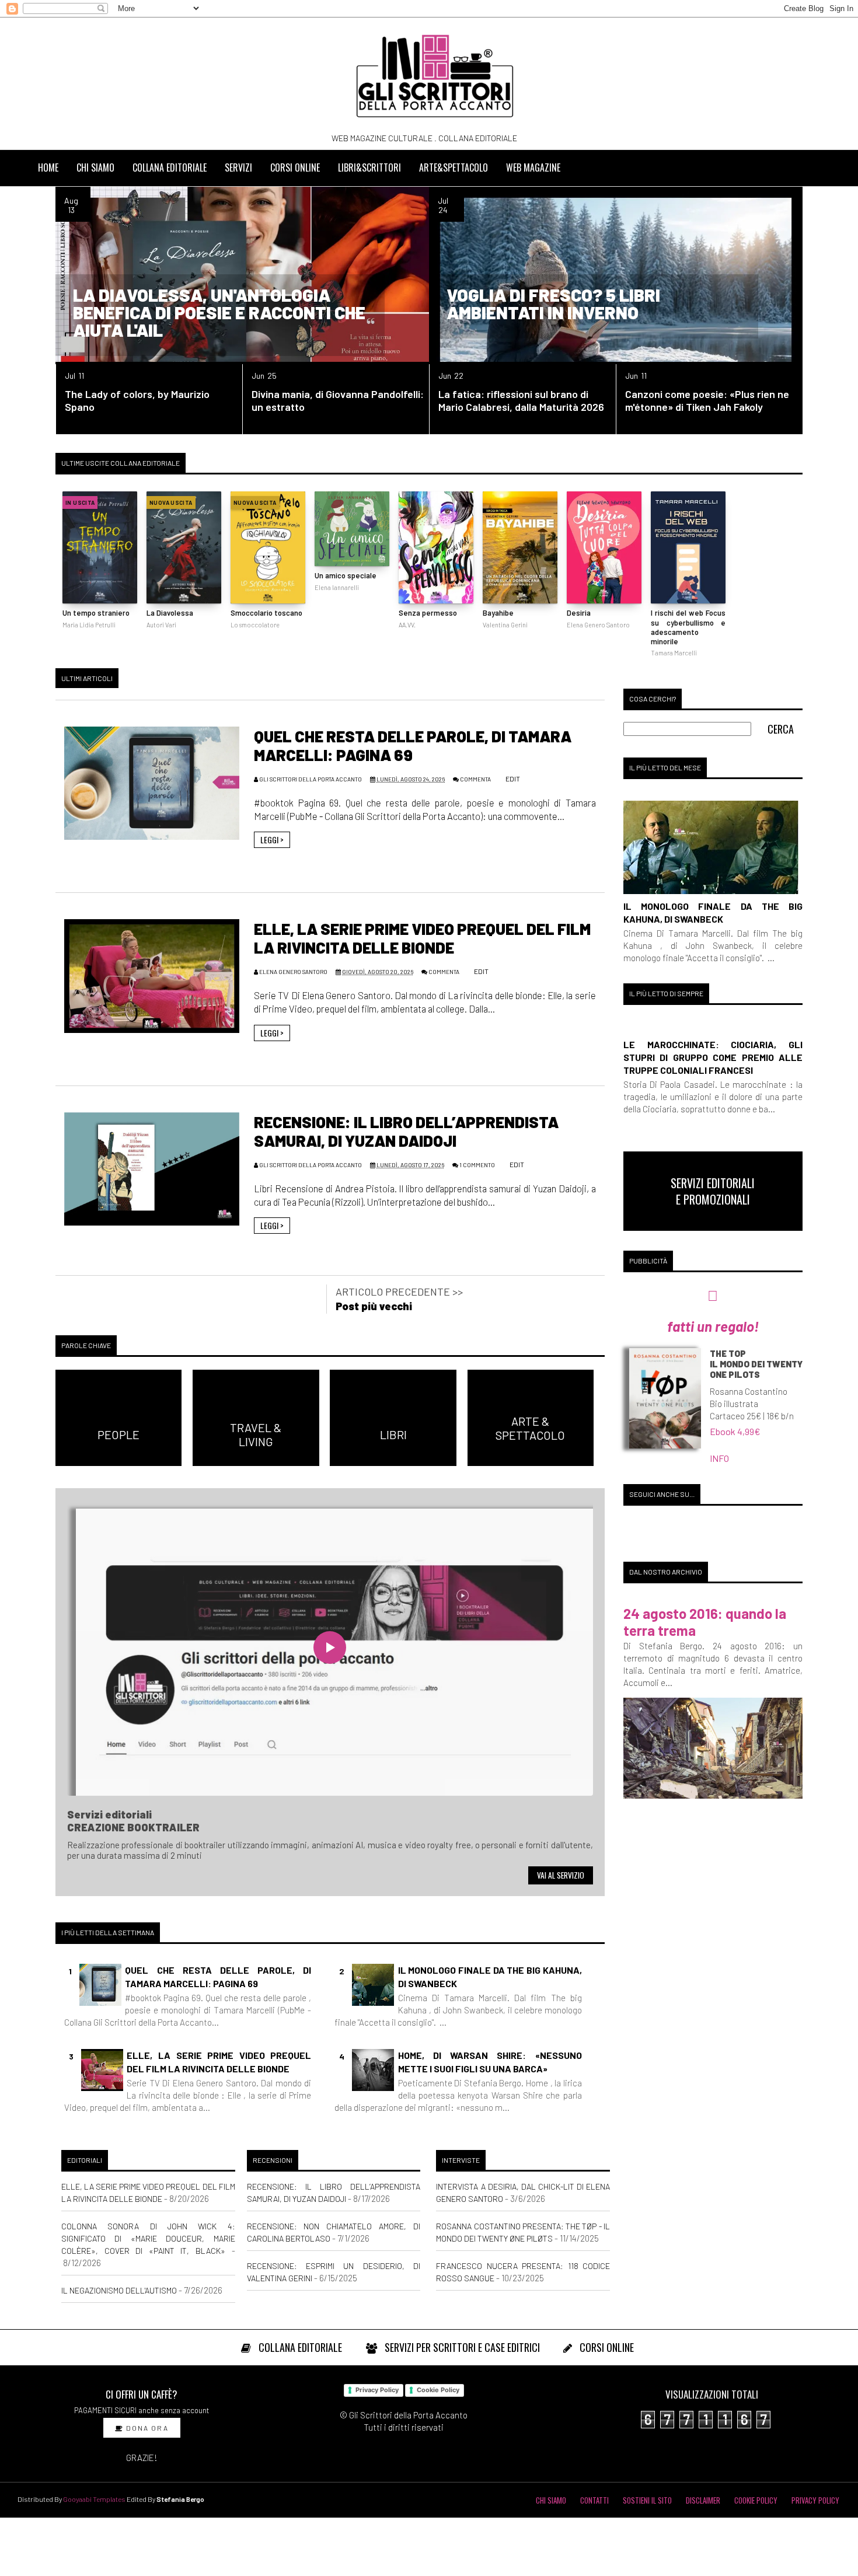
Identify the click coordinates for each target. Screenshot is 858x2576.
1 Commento (477, 1165)
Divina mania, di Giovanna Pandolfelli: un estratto (338, 400)
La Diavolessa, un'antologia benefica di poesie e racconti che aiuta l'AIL (219, 312)
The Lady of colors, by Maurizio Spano (137, 400)
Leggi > (272, 840)
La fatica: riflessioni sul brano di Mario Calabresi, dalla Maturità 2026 (521, 400)
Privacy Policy (377, 2390)
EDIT (512, 779)
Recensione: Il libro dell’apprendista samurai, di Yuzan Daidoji (406, 1131)
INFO (719, 1458)
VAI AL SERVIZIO (561, 1875)
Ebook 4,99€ (735, 1431)
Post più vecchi (374, 1306)
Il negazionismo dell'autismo (119, 2290)
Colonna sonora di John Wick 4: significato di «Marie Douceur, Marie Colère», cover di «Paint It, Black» (148, 2238)
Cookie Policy (438, 2390)
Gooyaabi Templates (94, 2499)
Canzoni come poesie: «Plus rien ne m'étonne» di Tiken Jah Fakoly (707, 400)
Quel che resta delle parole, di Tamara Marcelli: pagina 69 (218, 1976)
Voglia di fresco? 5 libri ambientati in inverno (553, 303)
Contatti (594, 2500)
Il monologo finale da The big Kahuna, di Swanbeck (490, 1976)
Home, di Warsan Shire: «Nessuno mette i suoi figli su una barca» (490, 2062)
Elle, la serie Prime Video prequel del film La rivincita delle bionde (422, 938)
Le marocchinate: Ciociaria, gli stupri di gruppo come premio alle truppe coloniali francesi (713, 1057)
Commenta (475, 779)
